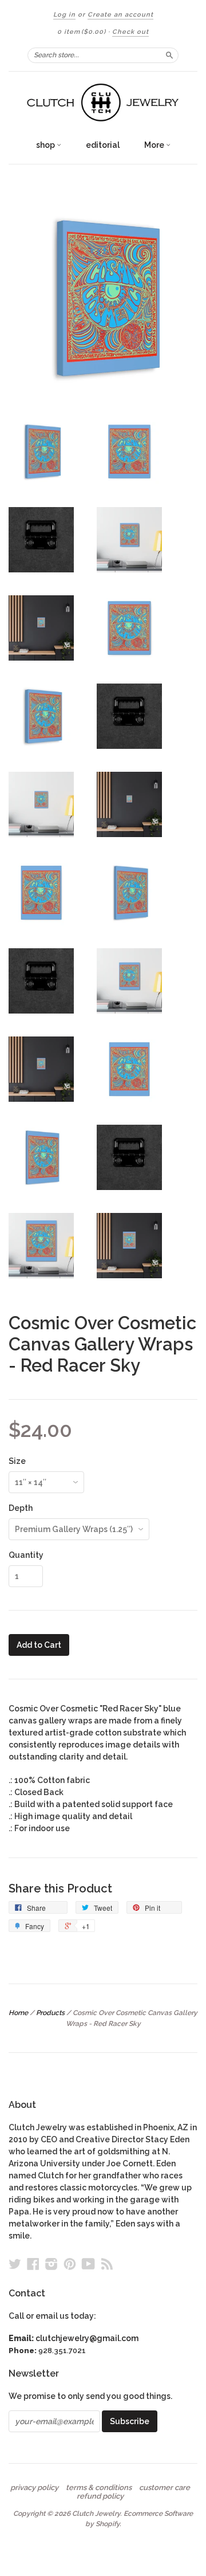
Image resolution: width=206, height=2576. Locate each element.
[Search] (169, 55)
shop (46, 145)
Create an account (120, 15)
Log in (64, 15)
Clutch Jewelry (96, 2514)
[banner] (103, 103)
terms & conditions (99, 2488)
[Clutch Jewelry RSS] (107, 2264)
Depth (21, 1508)
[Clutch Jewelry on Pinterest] (70, 2264)
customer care (165, 2488)
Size (17, 1461)
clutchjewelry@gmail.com (87, 2338)
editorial (103, 145)
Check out (130, 32)
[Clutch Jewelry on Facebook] (33, 2264)
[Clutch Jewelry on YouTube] (88, 2264)
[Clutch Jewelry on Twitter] (15, 2264)
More (155, 145)
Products (50, 2013)
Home (18, 2013)
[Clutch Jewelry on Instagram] (51, 2264)
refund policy (100, 2496)
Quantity (26, 1555)
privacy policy (34, 2488)
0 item (82, 32)
